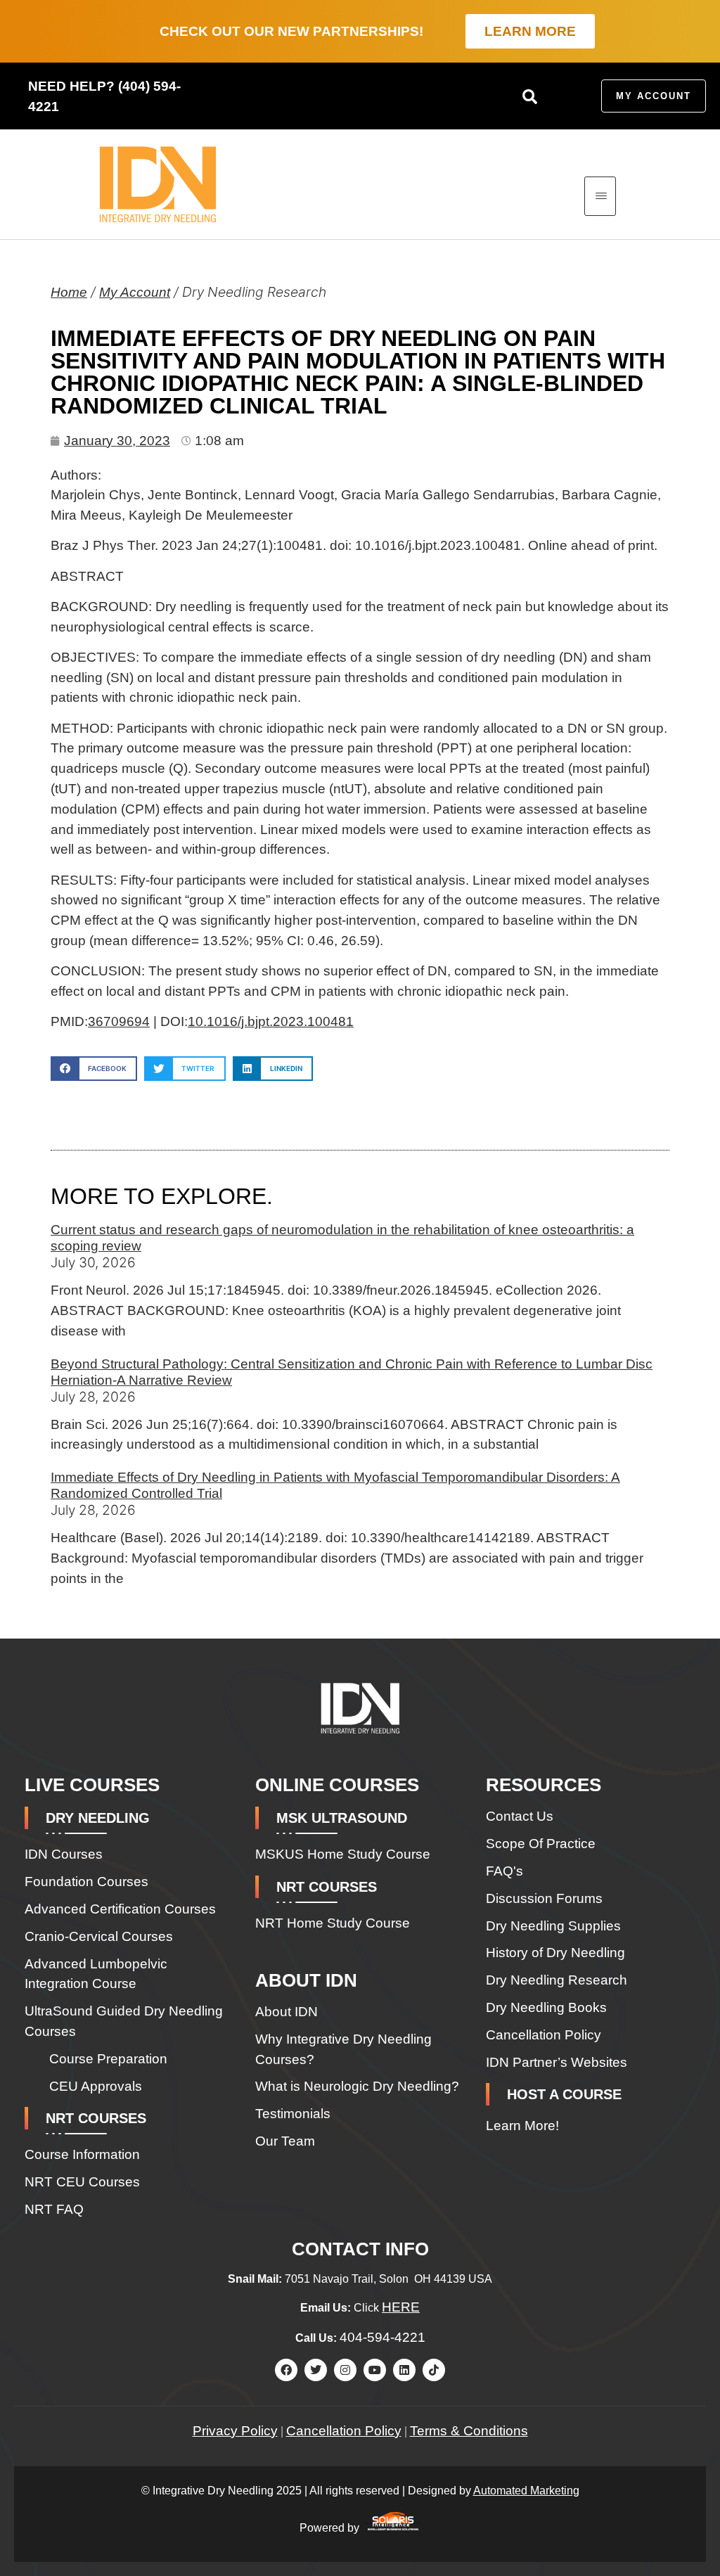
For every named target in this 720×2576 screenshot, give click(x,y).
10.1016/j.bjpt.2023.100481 (271, 1021)
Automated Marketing (526, 2491)
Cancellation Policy (344, 2431)
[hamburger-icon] (600, 196)
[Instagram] (345, 2370)
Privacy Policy (235, 2431)
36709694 (119, 1021)
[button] (529, 96)
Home (69, 292)
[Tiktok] (434, 2370)
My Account (135, 292)
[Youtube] (375, 2370)
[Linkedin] (404, 2370)
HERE (401, 2307)
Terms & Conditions (469, 2431)
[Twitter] (316, 2370)
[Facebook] (286, 2370)
